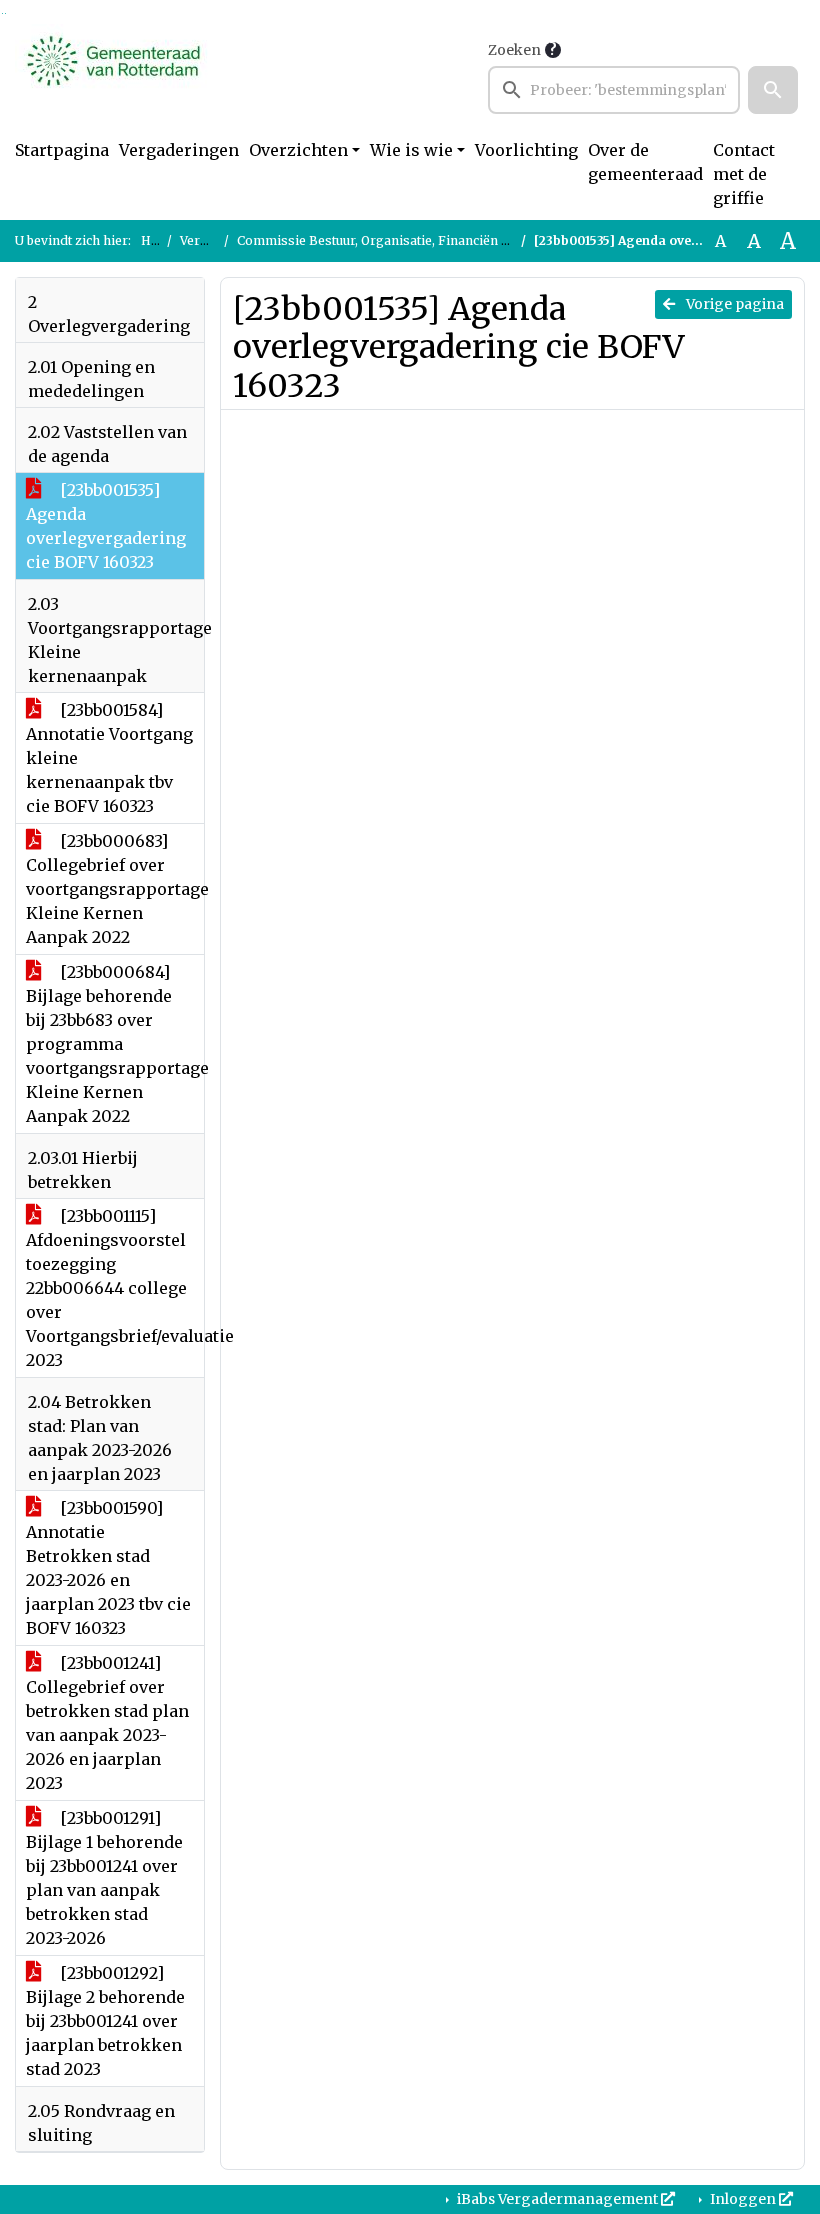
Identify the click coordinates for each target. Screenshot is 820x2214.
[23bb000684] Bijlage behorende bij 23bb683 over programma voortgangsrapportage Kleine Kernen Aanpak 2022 (115, 1044)
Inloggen (743, 2199)
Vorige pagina (733, 304)
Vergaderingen (179, 150)
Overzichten (298, 150)
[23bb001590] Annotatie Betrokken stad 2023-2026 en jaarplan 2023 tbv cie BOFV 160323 (108, 1568)
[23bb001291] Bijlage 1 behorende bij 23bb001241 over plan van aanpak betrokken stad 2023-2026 (104, 1878)
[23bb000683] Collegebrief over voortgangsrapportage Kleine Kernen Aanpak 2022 (115, 889)
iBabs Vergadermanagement (557, 2199)
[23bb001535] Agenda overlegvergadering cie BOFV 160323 (106, 526)
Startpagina (62, 150)
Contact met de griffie (744, 174)
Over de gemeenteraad (645, 162)
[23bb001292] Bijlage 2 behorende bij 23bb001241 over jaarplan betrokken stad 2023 (105, 2021)
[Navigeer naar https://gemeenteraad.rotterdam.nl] (113, 76)
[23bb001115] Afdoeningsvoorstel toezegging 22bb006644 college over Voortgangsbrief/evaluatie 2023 (115, 1288)
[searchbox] (614, 90)
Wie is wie (411, 150)
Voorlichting (526, 150)
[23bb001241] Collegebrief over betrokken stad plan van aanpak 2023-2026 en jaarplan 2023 (107, 1723)
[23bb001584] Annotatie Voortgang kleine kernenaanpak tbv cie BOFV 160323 (109, 758)
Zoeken (514, 50)
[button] (773, 90)
